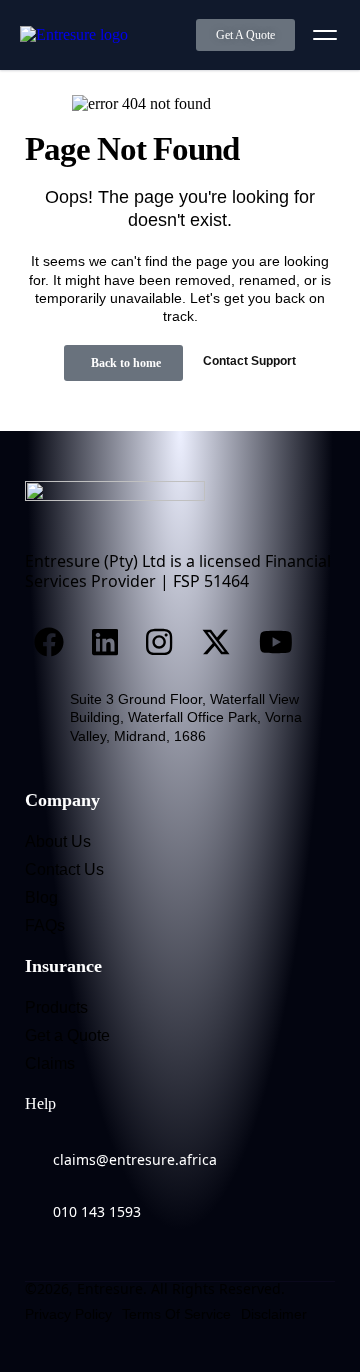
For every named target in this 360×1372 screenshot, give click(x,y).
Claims (50, 1063)
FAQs (45, 925)
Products (56, 1007)
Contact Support (249, 361)
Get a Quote (67, 1035)
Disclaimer (274, 1314)
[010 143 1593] (35, 1199)
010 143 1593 (97, 1211)
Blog (41, 897)
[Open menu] (325, 35)
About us (58, 841)
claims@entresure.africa (135, 1159)
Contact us (64, 869)
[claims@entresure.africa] (35, 1147)
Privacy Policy (68, 1314)
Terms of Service (176, 1314)
